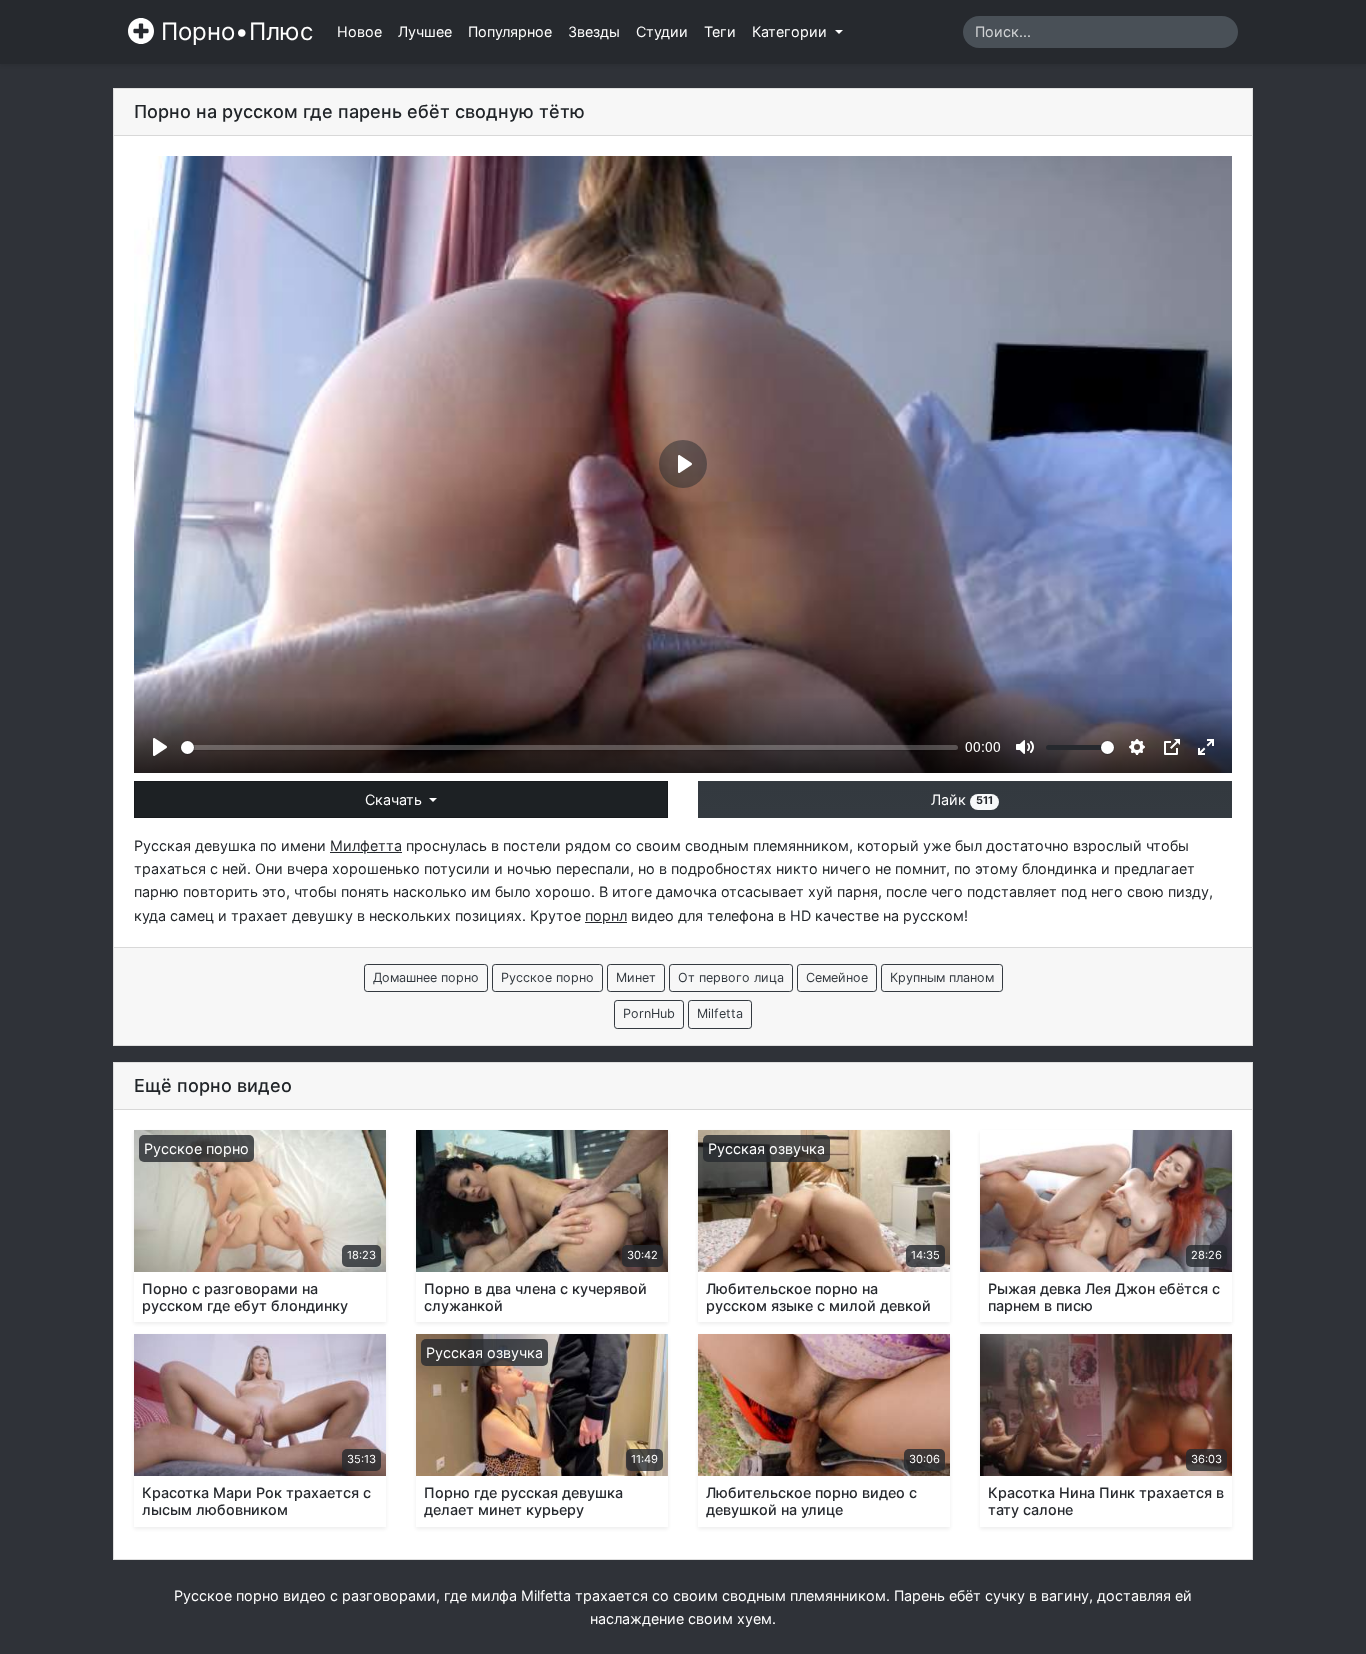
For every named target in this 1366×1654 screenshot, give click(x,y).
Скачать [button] (395, 799)
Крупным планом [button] (942, 977)
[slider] (569, 747)
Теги (720, 31)
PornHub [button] (649, 1013)
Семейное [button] (837, 977)
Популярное (510, 31)
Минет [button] (636, 977)
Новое (359, 31)
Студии (662, 31)
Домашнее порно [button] (426, 977)
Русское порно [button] (547, 977)
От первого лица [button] (731, 977)
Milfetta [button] (720, 1013)
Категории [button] (791, 31)
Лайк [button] (962, 799)
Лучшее (425, 31)
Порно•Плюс (233, 31)
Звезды (594, 31)
